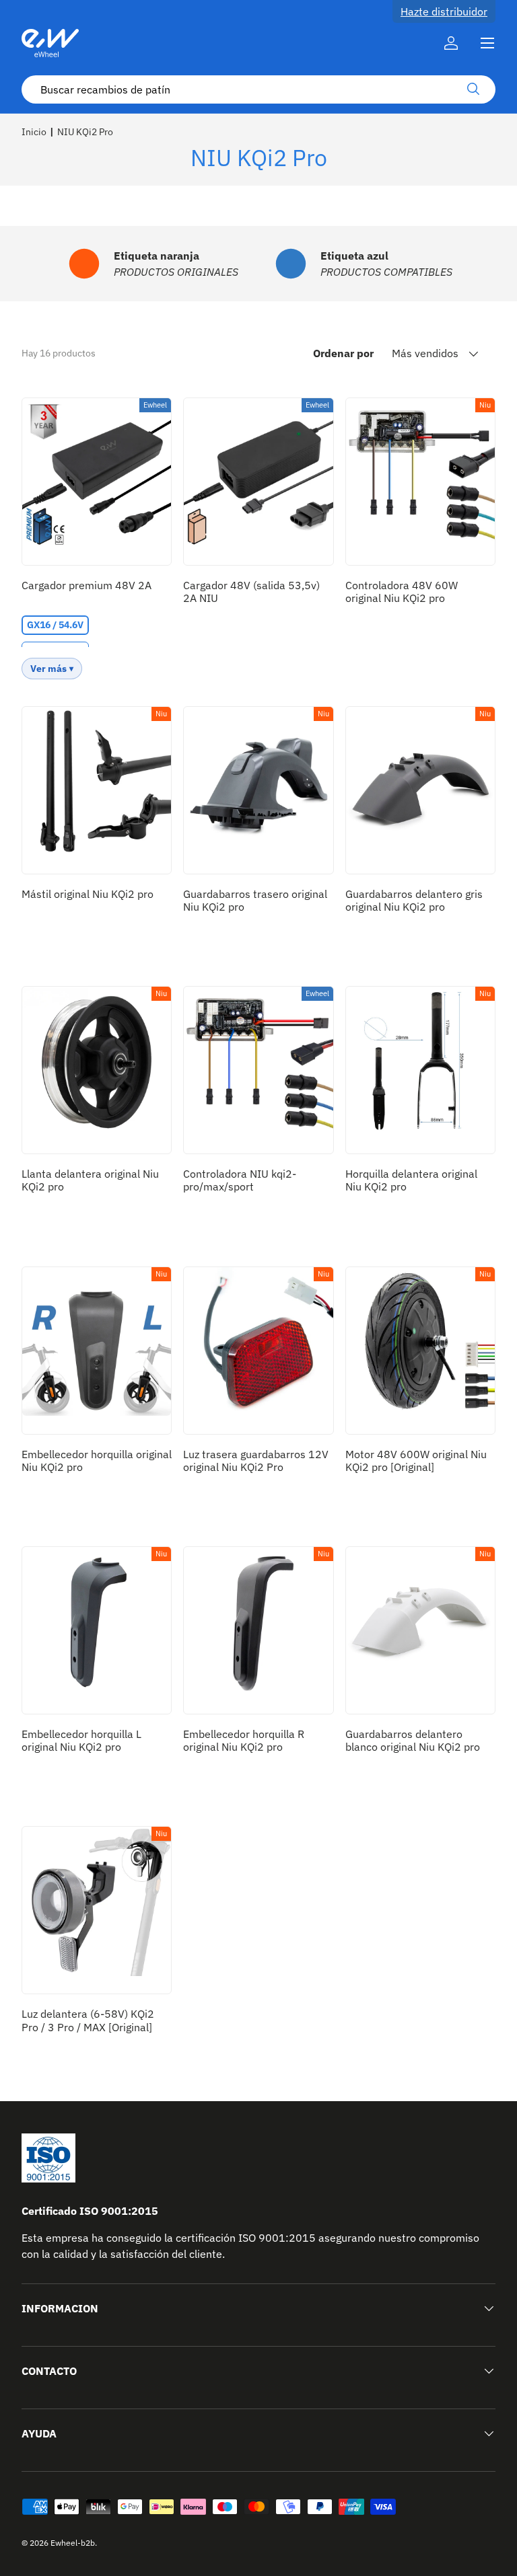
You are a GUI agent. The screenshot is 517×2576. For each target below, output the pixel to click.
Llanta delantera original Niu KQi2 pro (90, 1180)
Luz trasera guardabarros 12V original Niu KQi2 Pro (256, 1461)
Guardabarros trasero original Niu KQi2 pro (255, 900)
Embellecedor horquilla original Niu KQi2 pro (97, 1461)
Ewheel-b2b (73, 2543)
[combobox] (258, 89)
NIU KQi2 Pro (85, 132)
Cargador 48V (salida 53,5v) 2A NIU (251, 592)
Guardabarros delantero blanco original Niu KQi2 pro (413, 1740)
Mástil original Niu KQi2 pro (88, 894)
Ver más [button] (48, 669)
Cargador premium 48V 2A (87, 585)
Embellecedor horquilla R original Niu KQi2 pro (244, 1740)
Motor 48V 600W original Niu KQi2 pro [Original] (416, 1461)
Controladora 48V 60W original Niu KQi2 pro (402, 592)
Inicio (34, 132)
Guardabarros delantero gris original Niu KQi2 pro (414, 900)
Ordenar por (343, 353)
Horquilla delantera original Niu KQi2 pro (411, 1180)
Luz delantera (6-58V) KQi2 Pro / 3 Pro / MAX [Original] (88, 2020)
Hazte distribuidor (444, 11)
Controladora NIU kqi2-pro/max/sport (240, 1180)
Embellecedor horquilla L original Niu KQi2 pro (81, 1740)
